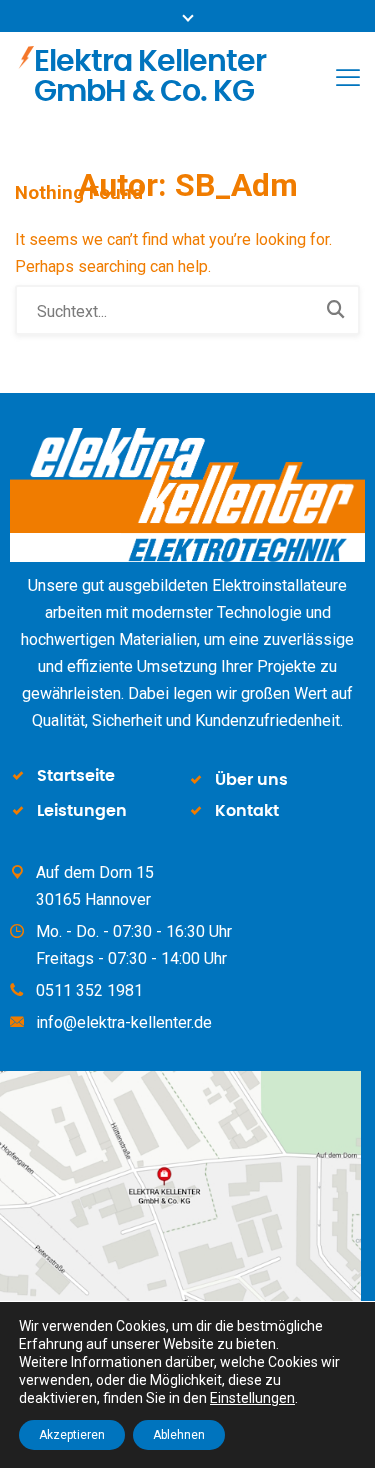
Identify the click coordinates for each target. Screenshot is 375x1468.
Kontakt (247, 811)
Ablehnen (179, 1435)
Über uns (251, 780)
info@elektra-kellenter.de (124, 1022)
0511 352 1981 (89, 990)
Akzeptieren (72, 1435)
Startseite (76, 776)
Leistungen (82, 811)
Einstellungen (252, 1398)
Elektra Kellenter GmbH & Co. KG (150, 77)
